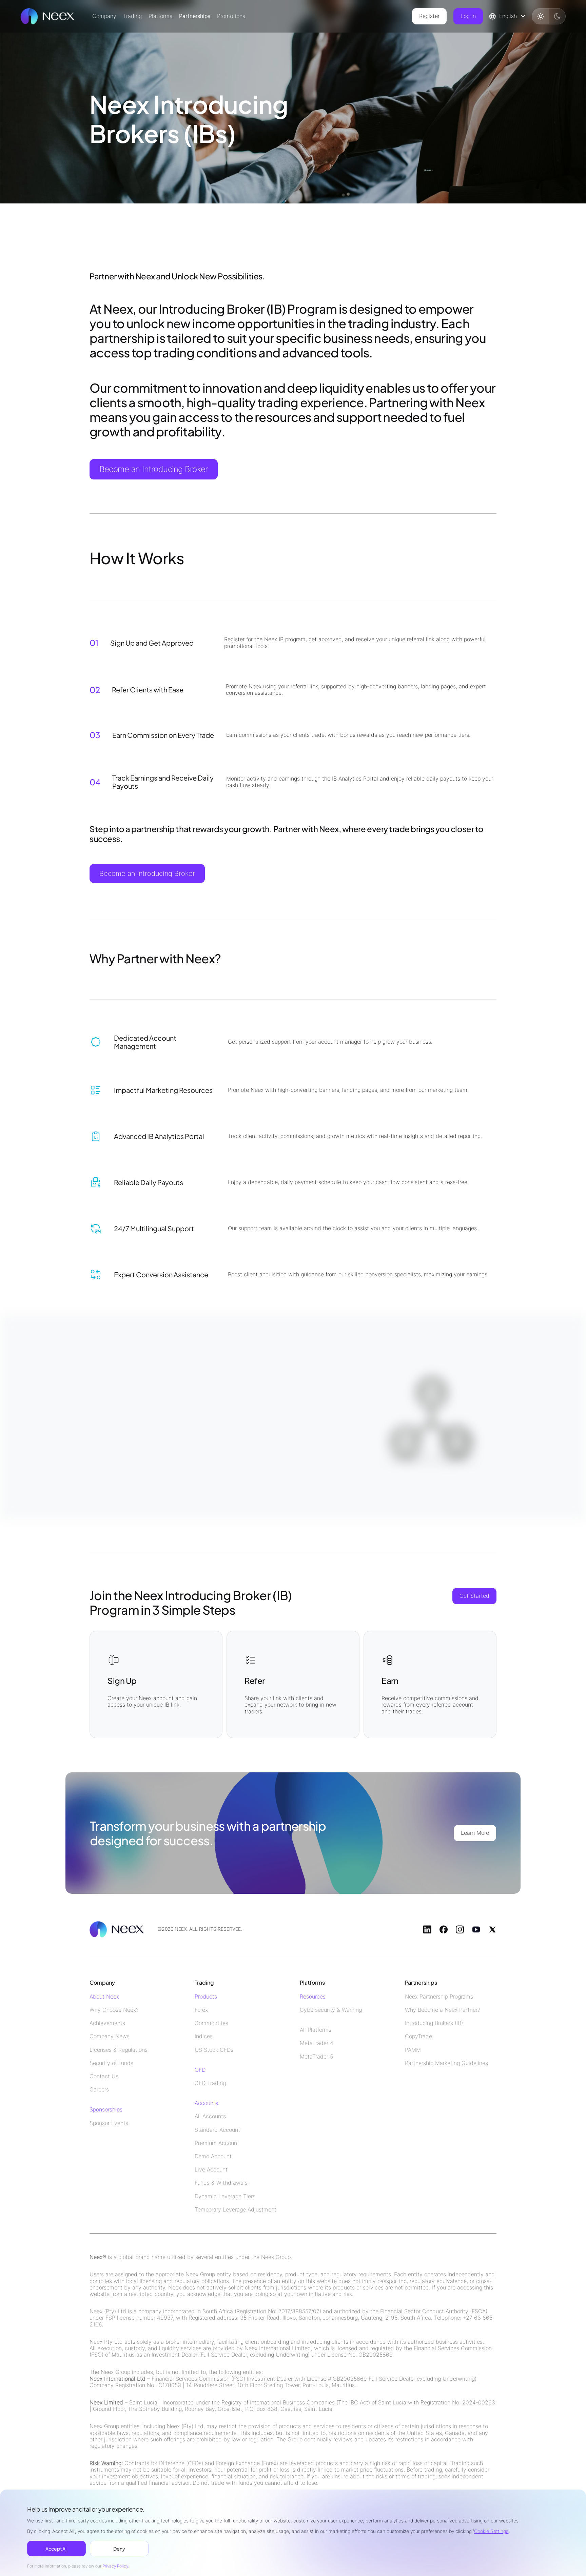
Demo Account (213, 2156)
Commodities (211, 2023)
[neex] (47, 16)
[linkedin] (427, 1929)
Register (429, 16)
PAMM (413, 2050)
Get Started (474, 1596)
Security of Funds (111, 2063)
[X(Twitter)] (492, 1929)
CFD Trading (210, 2083)
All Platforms (316, 2030)
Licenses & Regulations (119, 2050)
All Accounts (210, 2116)
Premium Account (217, 2143)
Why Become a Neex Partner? (443, 2010)
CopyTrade (418, 2036)
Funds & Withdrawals (221, 2183)
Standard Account (217, 2130)
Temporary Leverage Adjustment (236, 2210)
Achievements (107, 2023)
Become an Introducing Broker (154, 469)
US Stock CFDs (214, 2050)
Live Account (211, 2170)
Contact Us (104, 2076)
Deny (119, 2549)
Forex (201, 2010)
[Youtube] (476, 1929)
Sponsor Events (109, 2123)
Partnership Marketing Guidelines (446, 2063)
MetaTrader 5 (316, 2057)
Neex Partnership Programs (439, 1997)
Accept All (56, 2549)
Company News (110, 2036)
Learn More (475, 1833)
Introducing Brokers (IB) (434, 2023)
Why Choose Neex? (114, 2010)
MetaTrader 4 (317, 2043)
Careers (99, 2090)
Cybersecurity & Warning (331, 2010)
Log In (468, 16)
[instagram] (460, 1929)
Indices (204, 2036)
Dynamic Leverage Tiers (225, 2196)
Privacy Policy (115, 2566)
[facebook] (444, 1929)
